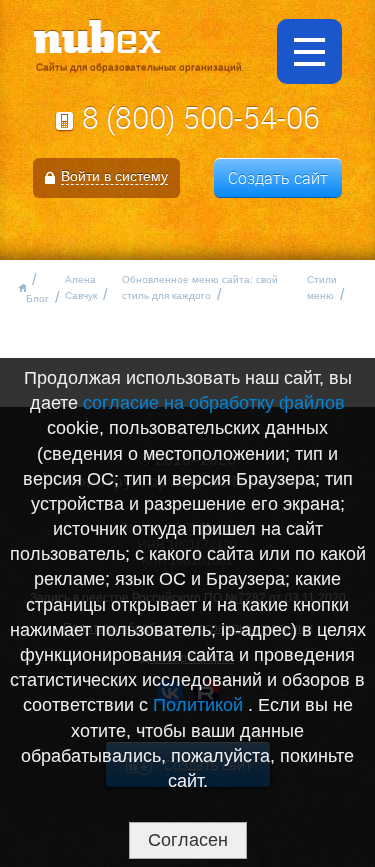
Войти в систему (114, 176)
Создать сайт (278, 178)
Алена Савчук (81, 287)
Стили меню (322, 287)
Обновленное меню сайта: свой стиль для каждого (200, 287)
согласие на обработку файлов (214, 403)
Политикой (200, 705)
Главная (20, 288)
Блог (37, 298)
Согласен (188, 840)
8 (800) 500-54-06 (201, 118)
